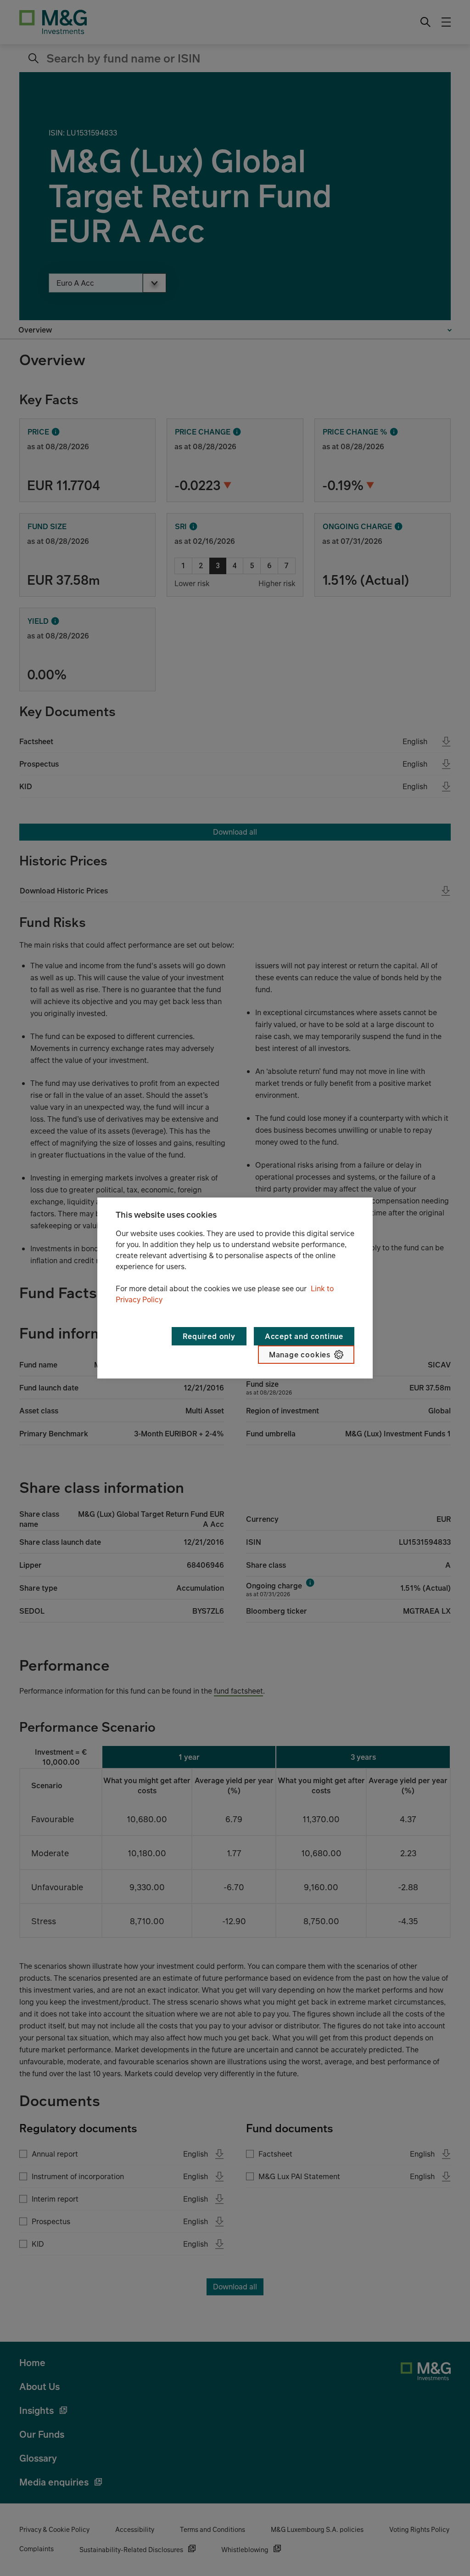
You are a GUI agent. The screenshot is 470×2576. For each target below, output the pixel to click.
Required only (209, 1336)
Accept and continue (304, 1336)
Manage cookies (300, 1355)
